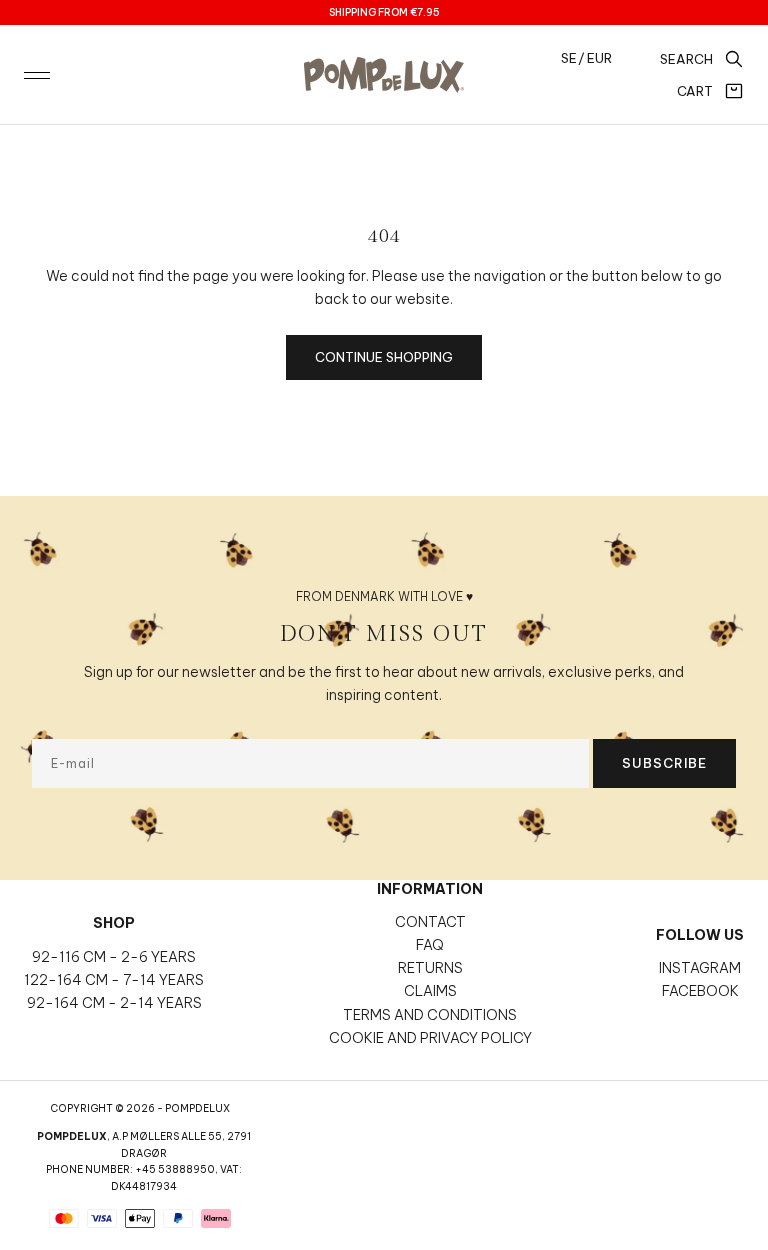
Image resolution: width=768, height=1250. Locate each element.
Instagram (700, 968)
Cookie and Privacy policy (430, 1038)
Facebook (700, 991)
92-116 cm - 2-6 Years (114, 957)
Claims (430, 991)
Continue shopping (384, 357)
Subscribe (664, 763)
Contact (430, 922)
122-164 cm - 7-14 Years (114, 980)
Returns (430, 968)
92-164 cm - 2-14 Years (114, 1003)
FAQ (430, 945)
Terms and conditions (430, 1015)
